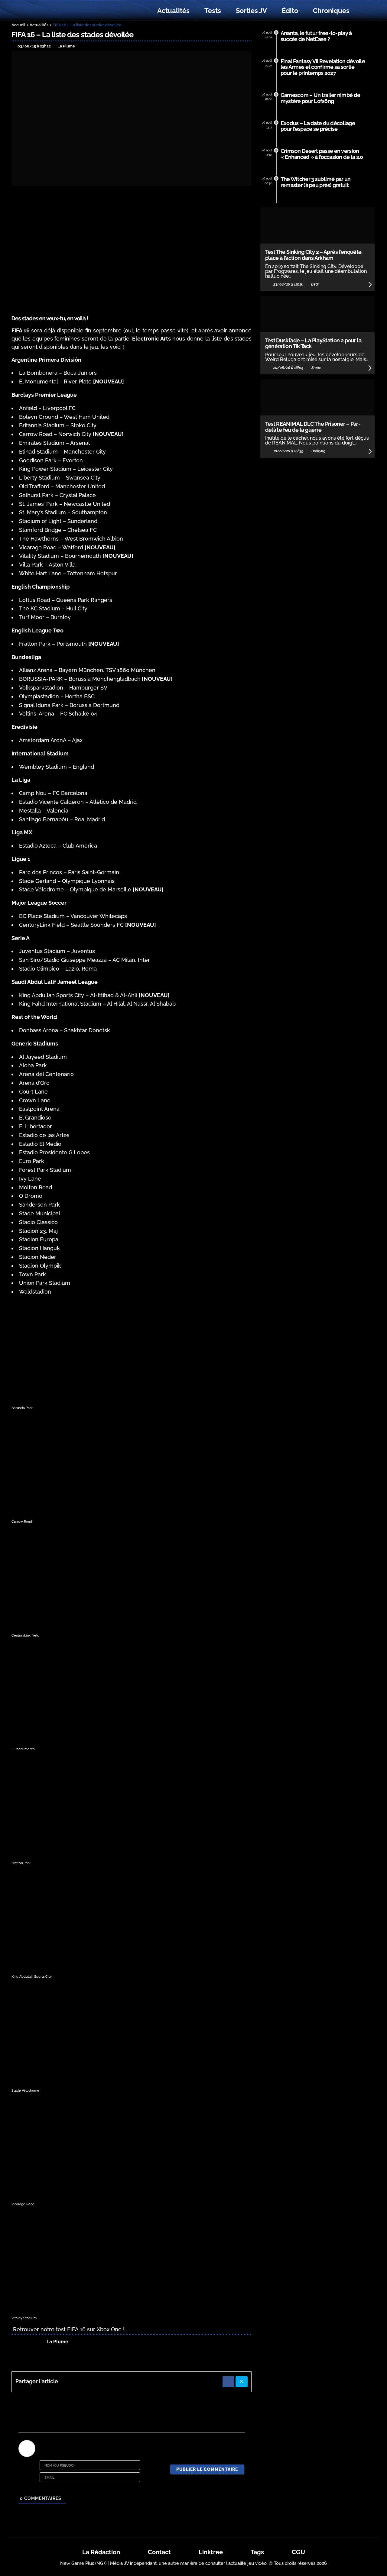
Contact (159, 2552)
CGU (298, 2552)
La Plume (57, 2342)
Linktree (211, 2552)
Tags (257, 2552)
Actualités (173, 11)
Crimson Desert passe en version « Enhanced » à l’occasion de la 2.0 (322, 154)
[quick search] (363, 11)
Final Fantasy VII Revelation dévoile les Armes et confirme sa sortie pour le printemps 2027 (323, 67)
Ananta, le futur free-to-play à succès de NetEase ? (316, 36)
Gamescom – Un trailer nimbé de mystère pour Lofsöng (320, 98)
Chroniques (331, 11)
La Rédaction (101, 2552)
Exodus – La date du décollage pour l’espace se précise (318, 126)
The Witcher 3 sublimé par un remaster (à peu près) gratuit (316, 182)
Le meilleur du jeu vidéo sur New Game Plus (45, 11)
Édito (290, 11)
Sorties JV (251, 11)
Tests (213, 11)
